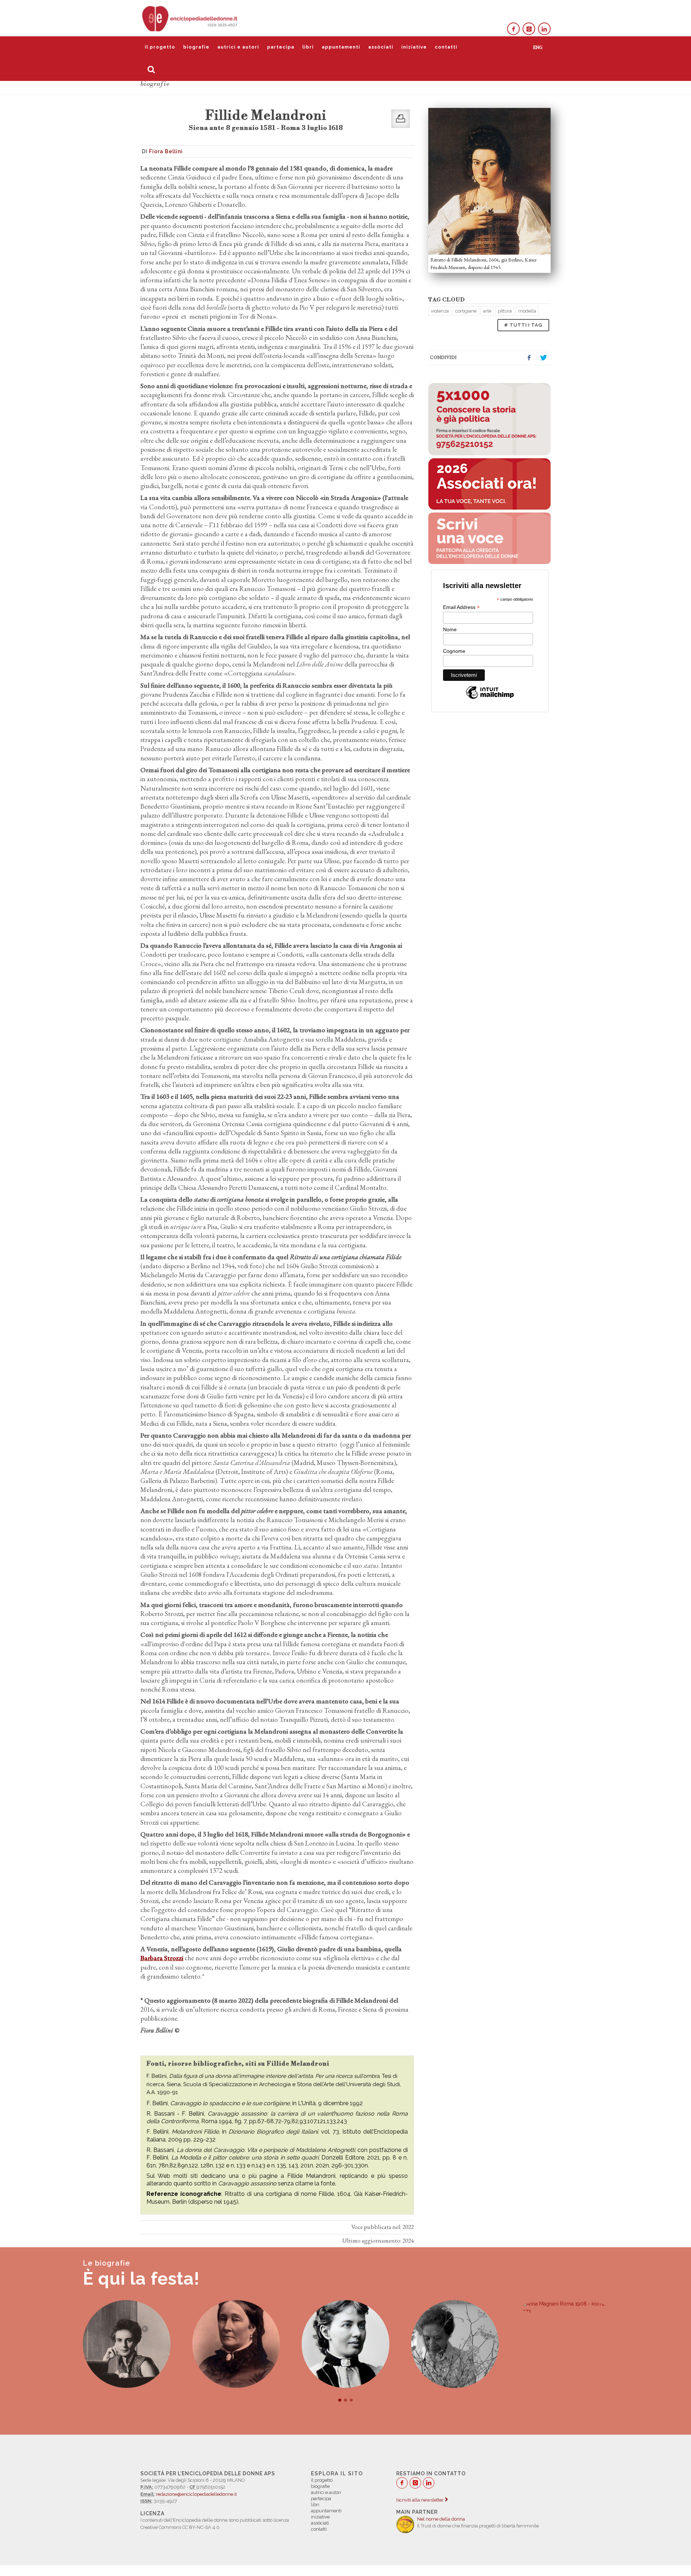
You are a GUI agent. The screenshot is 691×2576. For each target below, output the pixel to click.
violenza (440, 311)
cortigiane (466, 311)
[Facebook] (513, 29)
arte (487, 311)
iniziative (414, 47)
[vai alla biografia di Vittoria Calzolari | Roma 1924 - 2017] (345, 2344)
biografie (196, 47)
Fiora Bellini (166, 151)
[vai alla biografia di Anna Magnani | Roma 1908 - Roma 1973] (455, 2308)
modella (527, 311)
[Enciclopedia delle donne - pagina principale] (190, 18)
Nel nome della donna (441, 2519)
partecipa (281, 47)
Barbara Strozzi (162, 1958)
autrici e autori (238, 47)
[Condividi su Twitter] (543, 358)
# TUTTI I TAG (523, 325)
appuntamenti (341, 47)
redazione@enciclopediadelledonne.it (196, 2494)
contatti (446, 47)
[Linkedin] (544, 29)
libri (308, 47)
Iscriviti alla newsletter (421, 2500)
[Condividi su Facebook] (529, 358)
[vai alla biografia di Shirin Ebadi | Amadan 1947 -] (564, 2344)
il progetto (160, 47)
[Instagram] (529, 29)
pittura (505, 311)
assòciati (381, 47)
